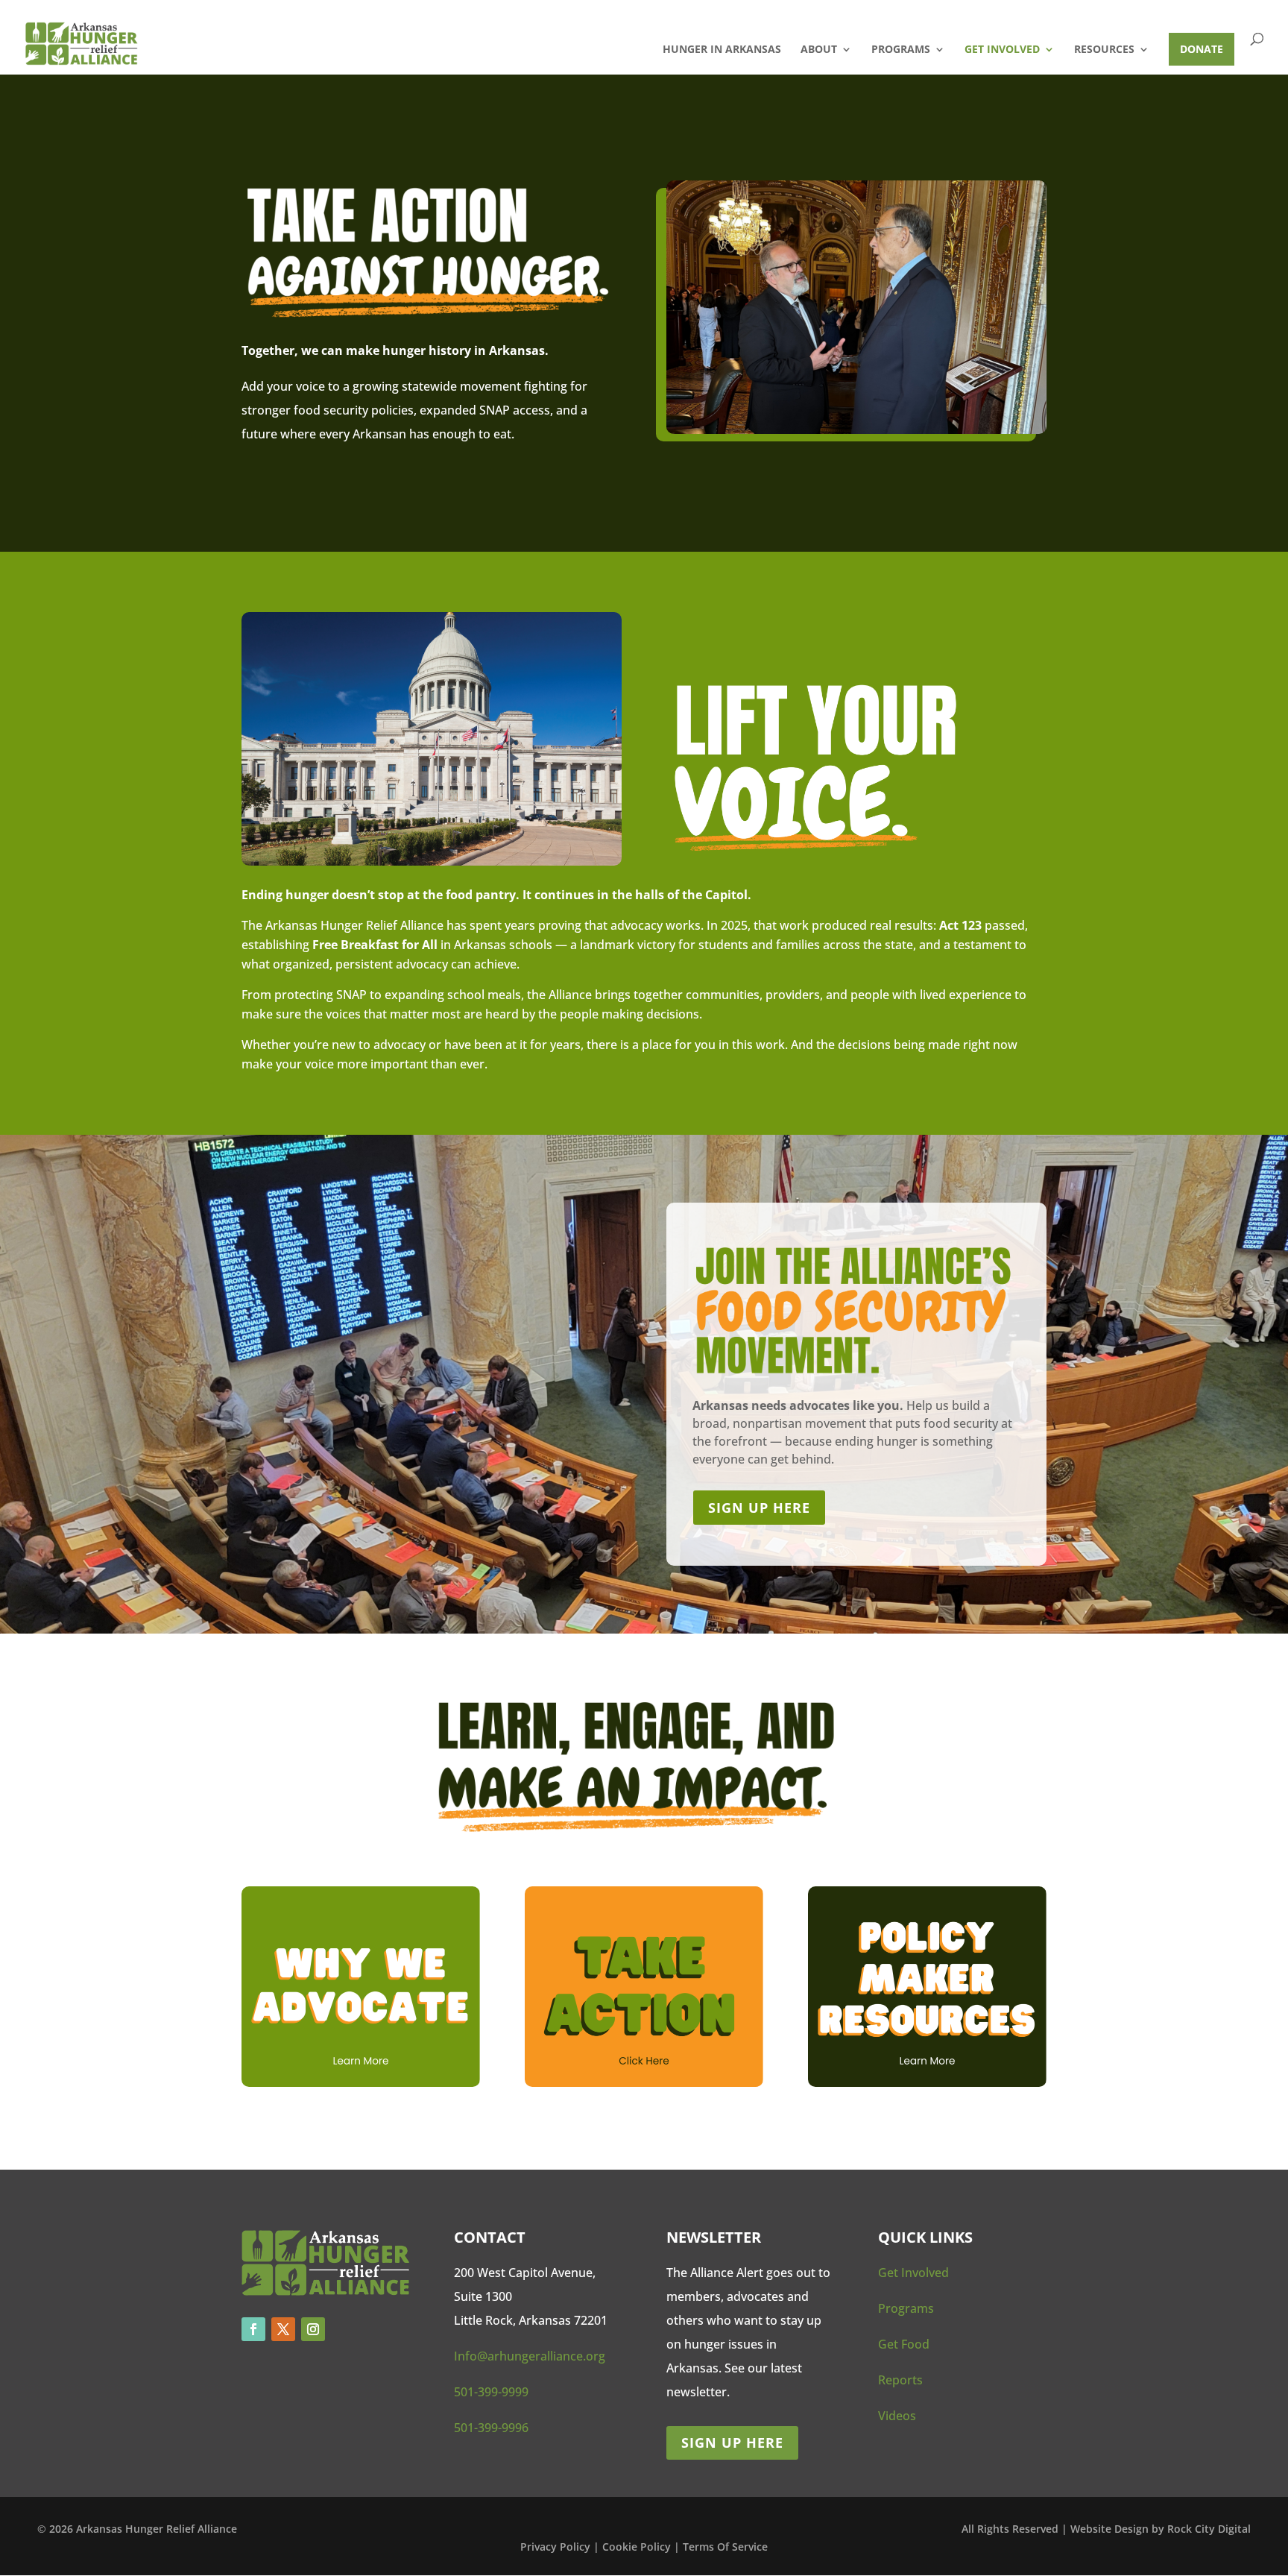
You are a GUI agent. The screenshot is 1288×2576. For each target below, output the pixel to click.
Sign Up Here (732, 2443)
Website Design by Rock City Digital (1161, 2529)
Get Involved (1002, 50)
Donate (1202, 49)
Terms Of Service (725, 2547)
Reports (900, 2380)
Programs (901, 50)
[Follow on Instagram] (313, 2329)
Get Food (904, 2344)
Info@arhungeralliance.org (530, 2356)
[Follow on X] (283, 2329)
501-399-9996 (491, 2428)
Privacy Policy (555, 2547)
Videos (897, 2416)
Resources (1104, 50)
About (819, 50)
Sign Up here (759, 1508)
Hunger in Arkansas (722, 50)
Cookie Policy (638, 2547)
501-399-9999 (491, 2392)
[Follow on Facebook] (253, 2329)
